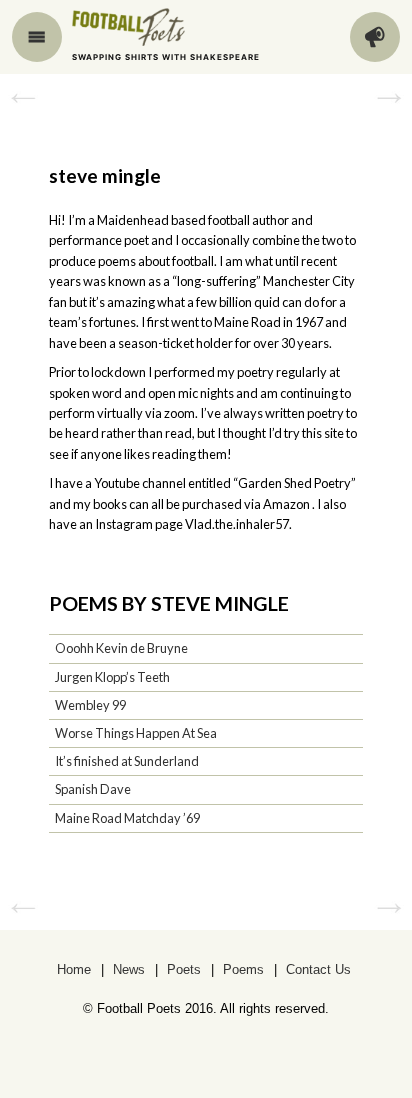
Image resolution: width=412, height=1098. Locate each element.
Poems (243, 969)
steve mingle (105, 175)
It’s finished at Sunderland (127, 761)
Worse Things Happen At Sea (136, 733)
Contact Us (318, 969)
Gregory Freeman (23, 97)
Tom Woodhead (389, 97)
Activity (375, 37)
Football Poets (147, 27)
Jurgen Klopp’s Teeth (112, 677)
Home (74, 969)
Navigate (37, 37)
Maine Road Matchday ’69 (127, 818)
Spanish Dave (93, 789)
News (129, 969)
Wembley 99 (90, 705)
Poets (184, 969)
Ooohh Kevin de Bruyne (121, 648)
